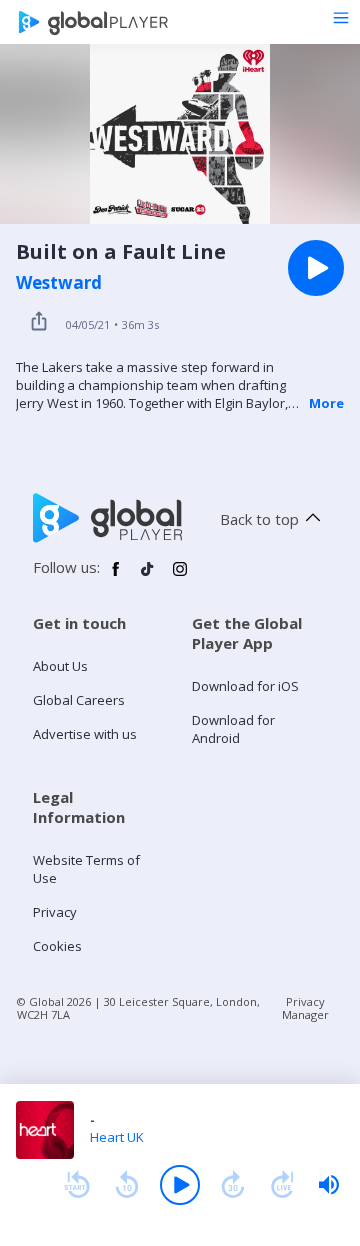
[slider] (329, 1185)
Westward (59, 283)
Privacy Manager (305, 1008)
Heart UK (117, 1137)
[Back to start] (77, 1185)
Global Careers (79, 700)
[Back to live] (283, 1185)
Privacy (55, 912)
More (326, 403)
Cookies (57, 946)
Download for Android (233, 729)
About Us (60, 666)
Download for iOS (245, 686)
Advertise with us (85, 734)
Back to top (259, 519)
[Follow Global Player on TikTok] (148, 577)
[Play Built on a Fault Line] (316, 268)
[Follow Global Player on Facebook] (116, 577)
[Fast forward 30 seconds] (233, 1185)
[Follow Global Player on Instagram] (180, 577)
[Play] (180, 1185)
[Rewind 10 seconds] (127, 1185)
